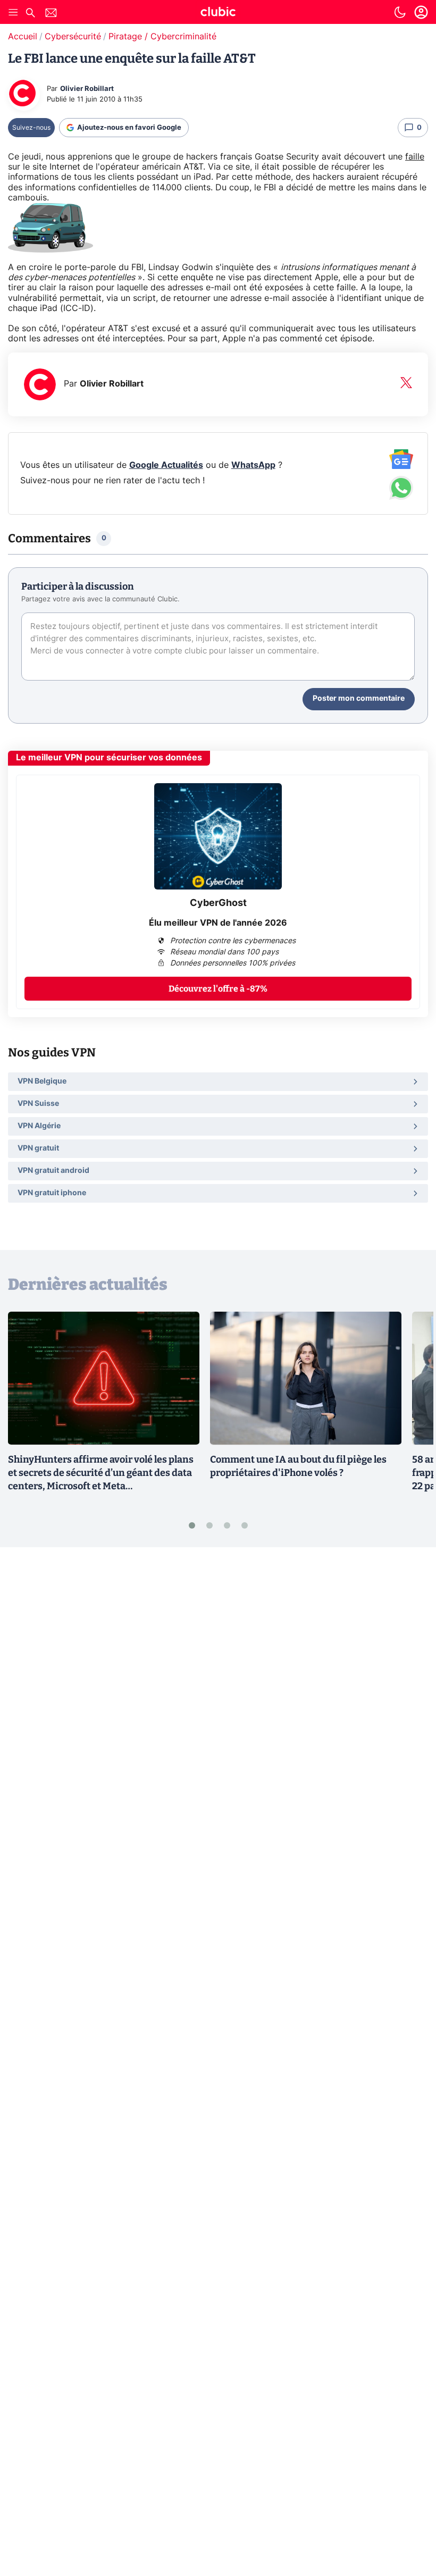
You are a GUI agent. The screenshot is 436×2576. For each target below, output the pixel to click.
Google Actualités (166, 465)
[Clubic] (218, 13)
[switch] (400, 12)
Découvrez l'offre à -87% (218, 989)
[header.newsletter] (51, 14)
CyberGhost (218, 903)
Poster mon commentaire (359, 699)
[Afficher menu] (13, 12)
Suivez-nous (31, 128)
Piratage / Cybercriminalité (162, 37)
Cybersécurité (73, 37)
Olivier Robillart (87, 89)
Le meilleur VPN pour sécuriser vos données (109, 758)
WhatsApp (253, 465)
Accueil (23, 37)
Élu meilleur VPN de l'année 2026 (218, 923)
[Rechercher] (30, 14)
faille (415, 157)
